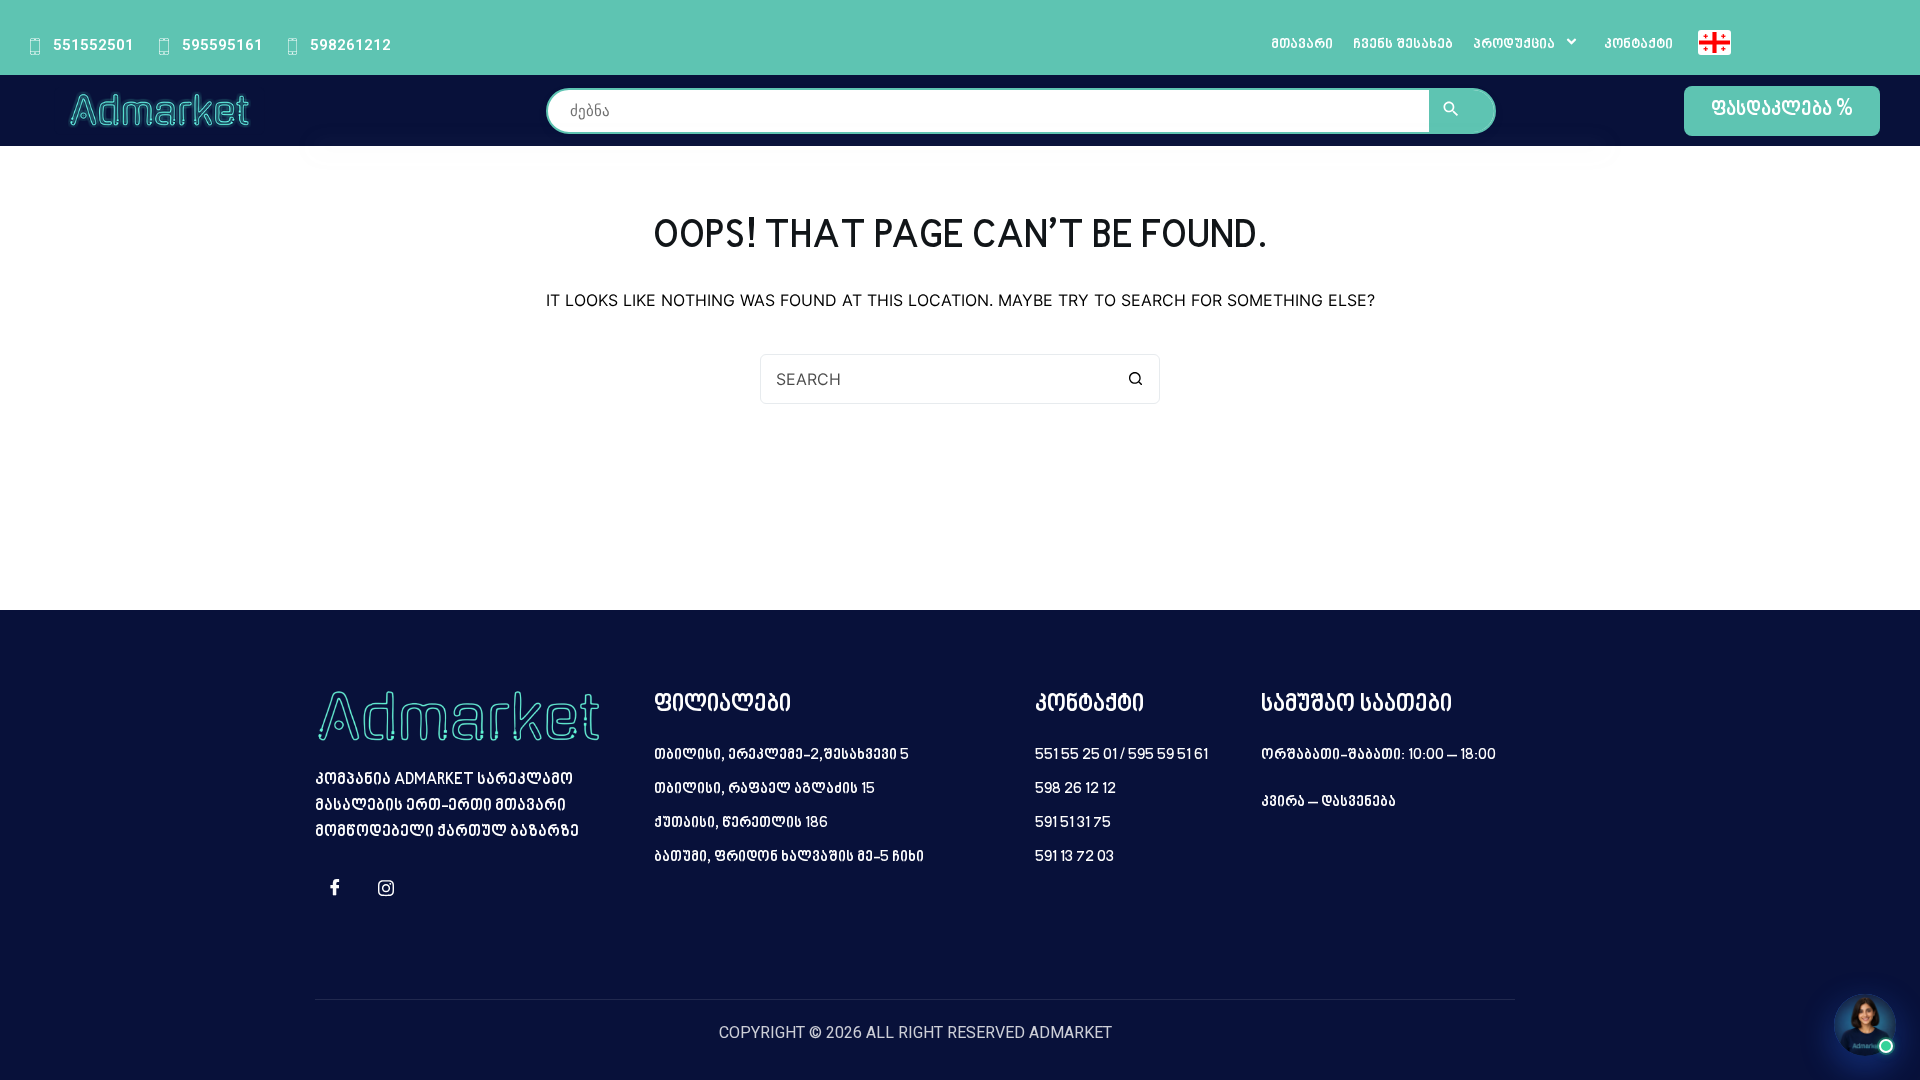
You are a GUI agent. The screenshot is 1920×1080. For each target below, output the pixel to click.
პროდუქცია (1514, 45)
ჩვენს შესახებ (1403, 45)
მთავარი (1302, 45)
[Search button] (1135, 379)
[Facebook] (335, 889)
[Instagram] (386, 889)
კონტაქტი (1638, 45)
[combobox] (936, 379)
